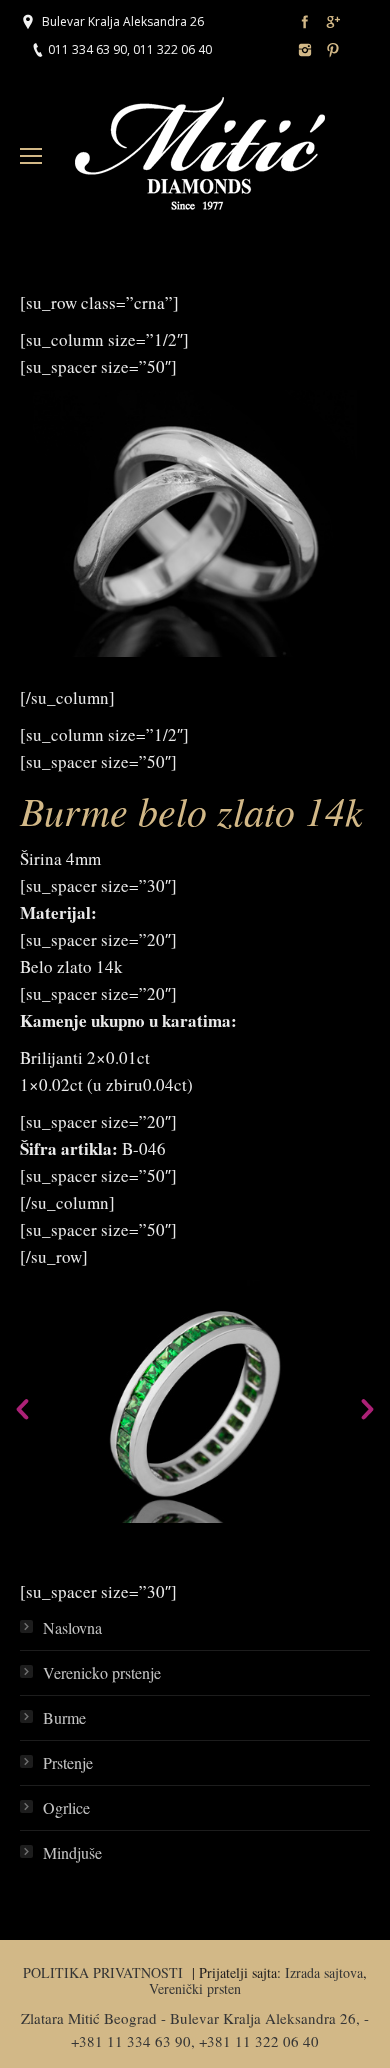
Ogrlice (66, 1807)
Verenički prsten (195, 1988)
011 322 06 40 (172, 49)
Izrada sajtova (324, 1972)
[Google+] (333, 22)
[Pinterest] (333, 50)
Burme (64, 1717)
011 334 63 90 (87, 49)
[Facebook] (305, 22)
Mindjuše (72, 1852)
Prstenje (68, 1762)
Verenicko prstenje (102, 1672)
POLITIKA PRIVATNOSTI (105, 1972)
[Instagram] (305, 50)
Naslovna (72, 1627)
